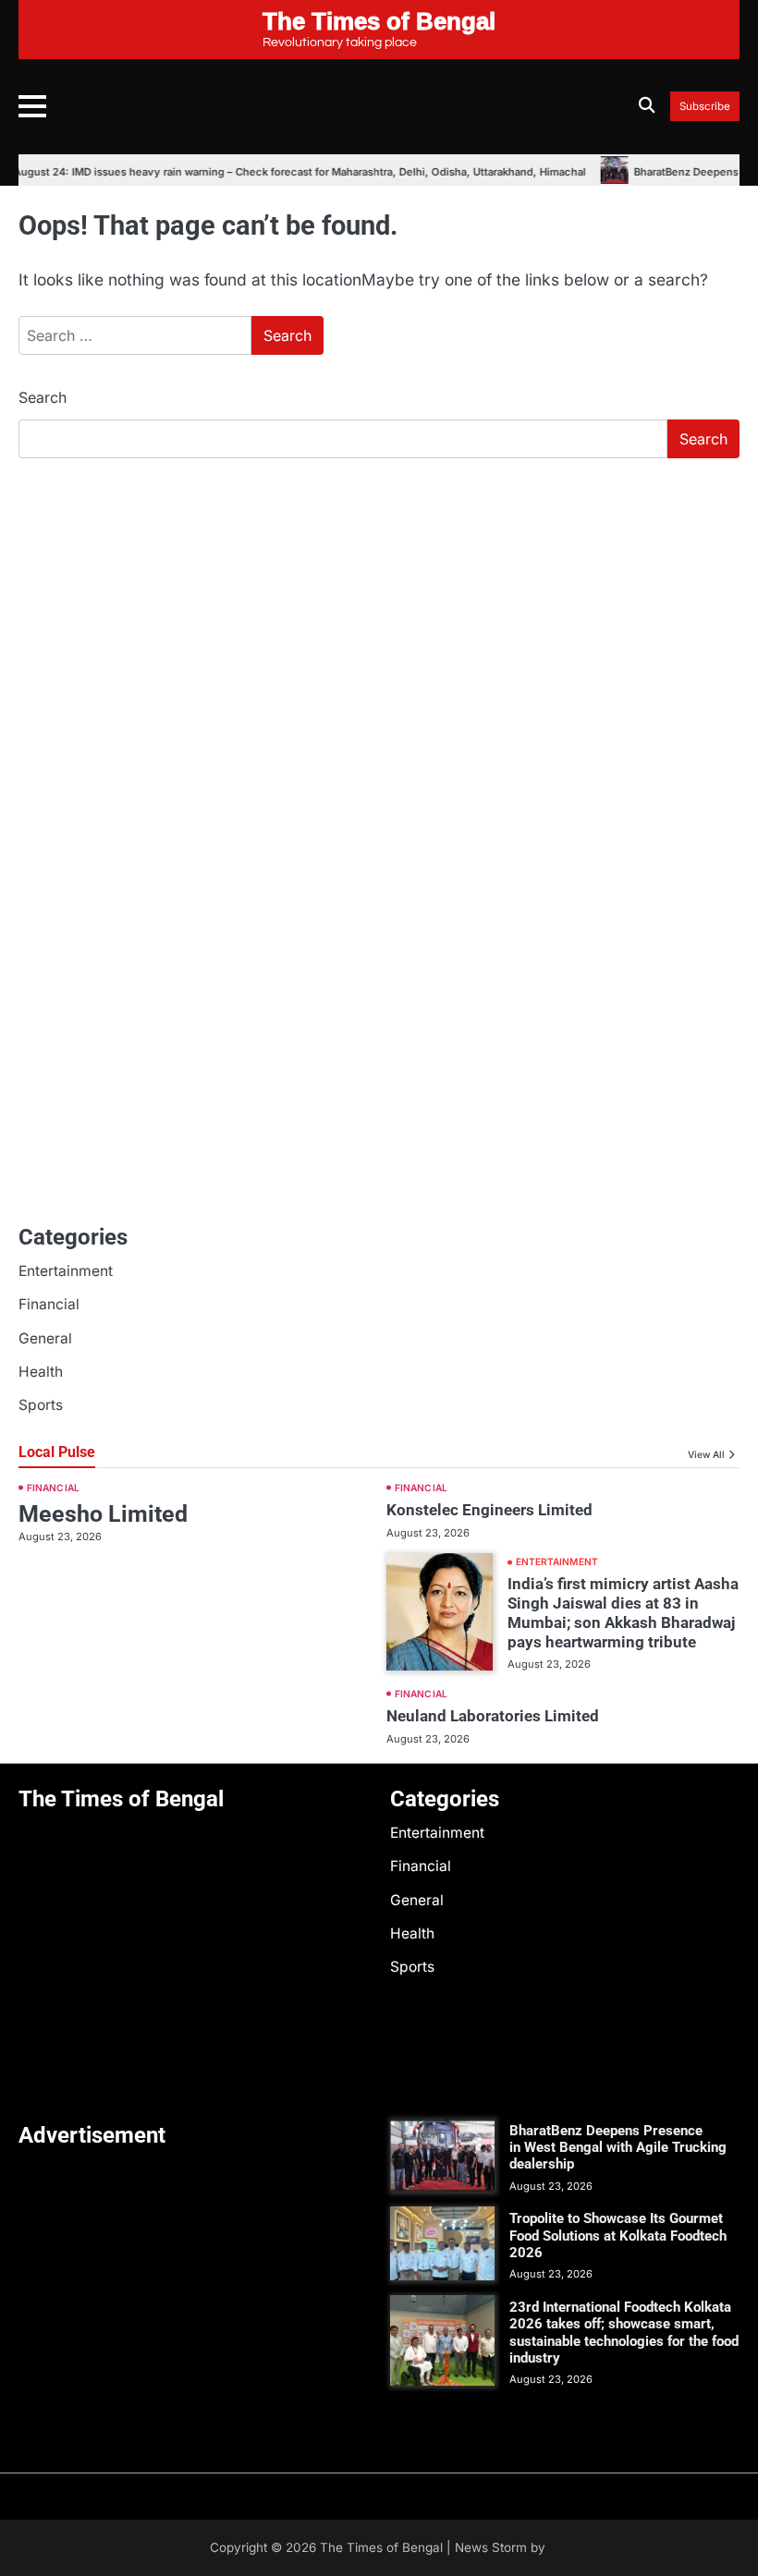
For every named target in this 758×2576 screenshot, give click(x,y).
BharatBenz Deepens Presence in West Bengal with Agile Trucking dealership (618, 2148)
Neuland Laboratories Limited (493, 1716)
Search (43, 397)
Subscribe (705, 107)
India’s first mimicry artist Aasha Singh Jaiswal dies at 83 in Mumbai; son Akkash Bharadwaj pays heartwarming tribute (623, 1612)
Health (41, 1372)
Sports (41, 1405)
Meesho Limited (103, 1514)
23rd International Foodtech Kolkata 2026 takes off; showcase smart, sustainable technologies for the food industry (624, 2333)
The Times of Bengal (381, 2547)
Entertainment (66, 1271)
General (45, 1338)
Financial (49, 1304)
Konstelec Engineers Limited (489, 1510)
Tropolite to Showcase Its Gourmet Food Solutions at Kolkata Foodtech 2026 (618, 2236)
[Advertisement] (379, 612)
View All (706, 1454)
